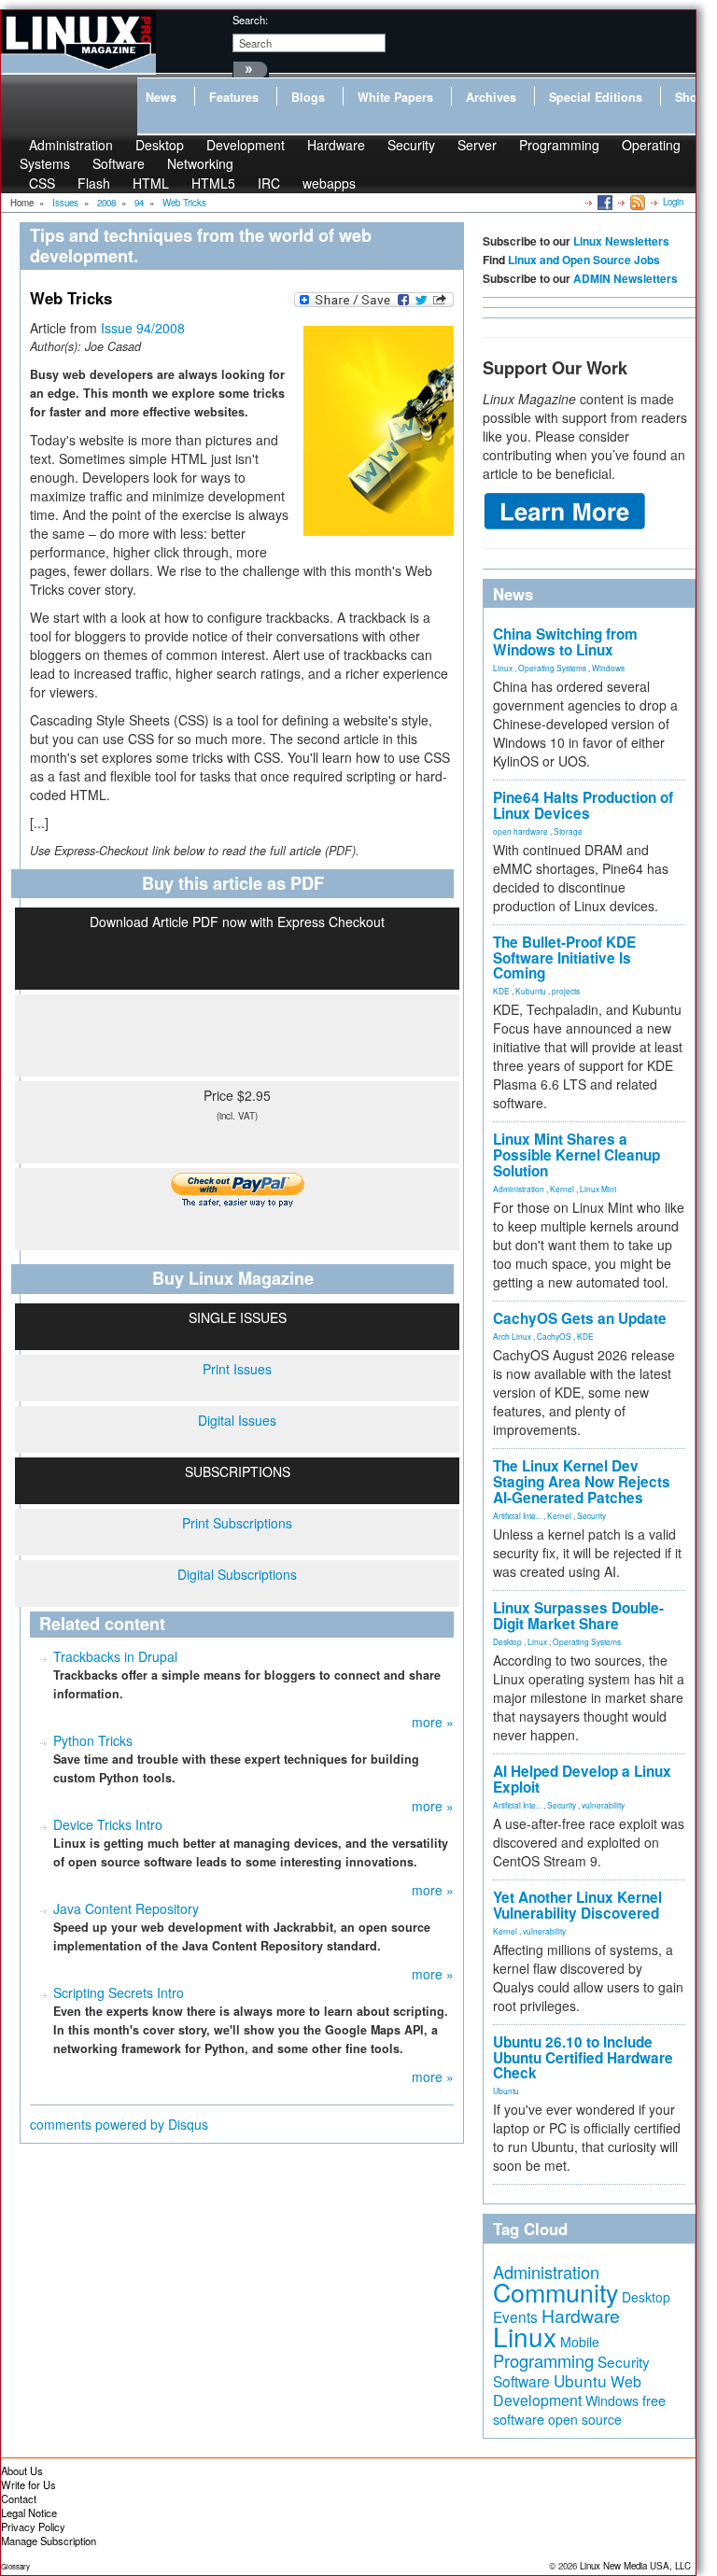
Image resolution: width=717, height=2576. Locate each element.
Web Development (567, 2391)
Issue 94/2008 (143, 328)
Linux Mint (598, 1189)
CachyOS (554, 1336)
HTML (151, 183)
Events (515, 2316)
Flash (94, 183)
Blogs (308, 97)
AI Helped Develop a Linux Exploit (582, 1779)
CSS (42, 183)
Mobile (580, 2342)
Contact (19, 2499)
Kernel (562, 1189)
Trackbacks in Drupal (115, 1656)
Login (673, 202)
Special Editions (596, 97)
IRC (269, 183)
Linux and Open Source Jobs (584, 260)
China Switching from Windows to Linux (565, 642)
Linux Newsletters (621, 241)
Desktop (507, 1641)
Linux (503, 668)
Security (411, 145)
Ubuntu (506, 2090)
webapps (329, 183)
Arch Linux (512, 1336)
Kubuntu (531, 991)
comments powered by (119, 2124)
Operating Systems (552, 668)
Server (477, 145)
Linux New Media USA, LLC (635, 2566)
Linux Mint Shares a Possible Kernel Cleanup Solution (576, 1155)
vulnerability (603, 1805)
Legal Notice (29, 2513)
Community (555, 2292)
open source (585, 2419)
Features (234, 97)
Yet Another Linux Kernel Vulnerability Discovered (577, 1905)
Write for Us (28, 2485)
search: (250, 20)
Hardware (336, 145)
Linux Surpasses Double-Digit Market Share (578, 1616)
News (161, 97)
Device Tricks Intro (108, 1824)
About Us (22, 2470)
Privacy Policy (33, 2527)
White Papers (395, 97)
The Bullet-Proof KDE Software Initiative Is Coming (564, 958)
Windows (608, 668)
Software (119, 163)
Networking (200, 163)
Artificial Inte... (517, 1515)
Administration (519, 1189)
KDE (501, 991)
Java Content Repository (126, 1908)
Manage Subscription (49, 2541)
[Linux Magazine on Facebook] (604, 202)
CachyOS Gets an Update (580, 1318)
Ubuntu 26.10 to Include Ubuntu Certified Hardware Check (583, 2058)
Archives (491, 97)
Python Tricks (93, 1740)
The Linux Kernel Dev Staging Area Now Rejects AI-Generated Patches (582, 1482)
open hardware (520, 831)
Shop (690, 97)
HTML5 (213, 183)
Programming (559, 145)
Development (246, 145)
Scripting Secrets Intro (119, 1992)
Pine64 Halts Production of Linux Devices (583, 805)
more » (433, 1722)
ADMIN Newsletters (626, 278)
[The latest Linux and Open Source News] (636, 202)
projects (566, 991)
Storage (568, 831)
